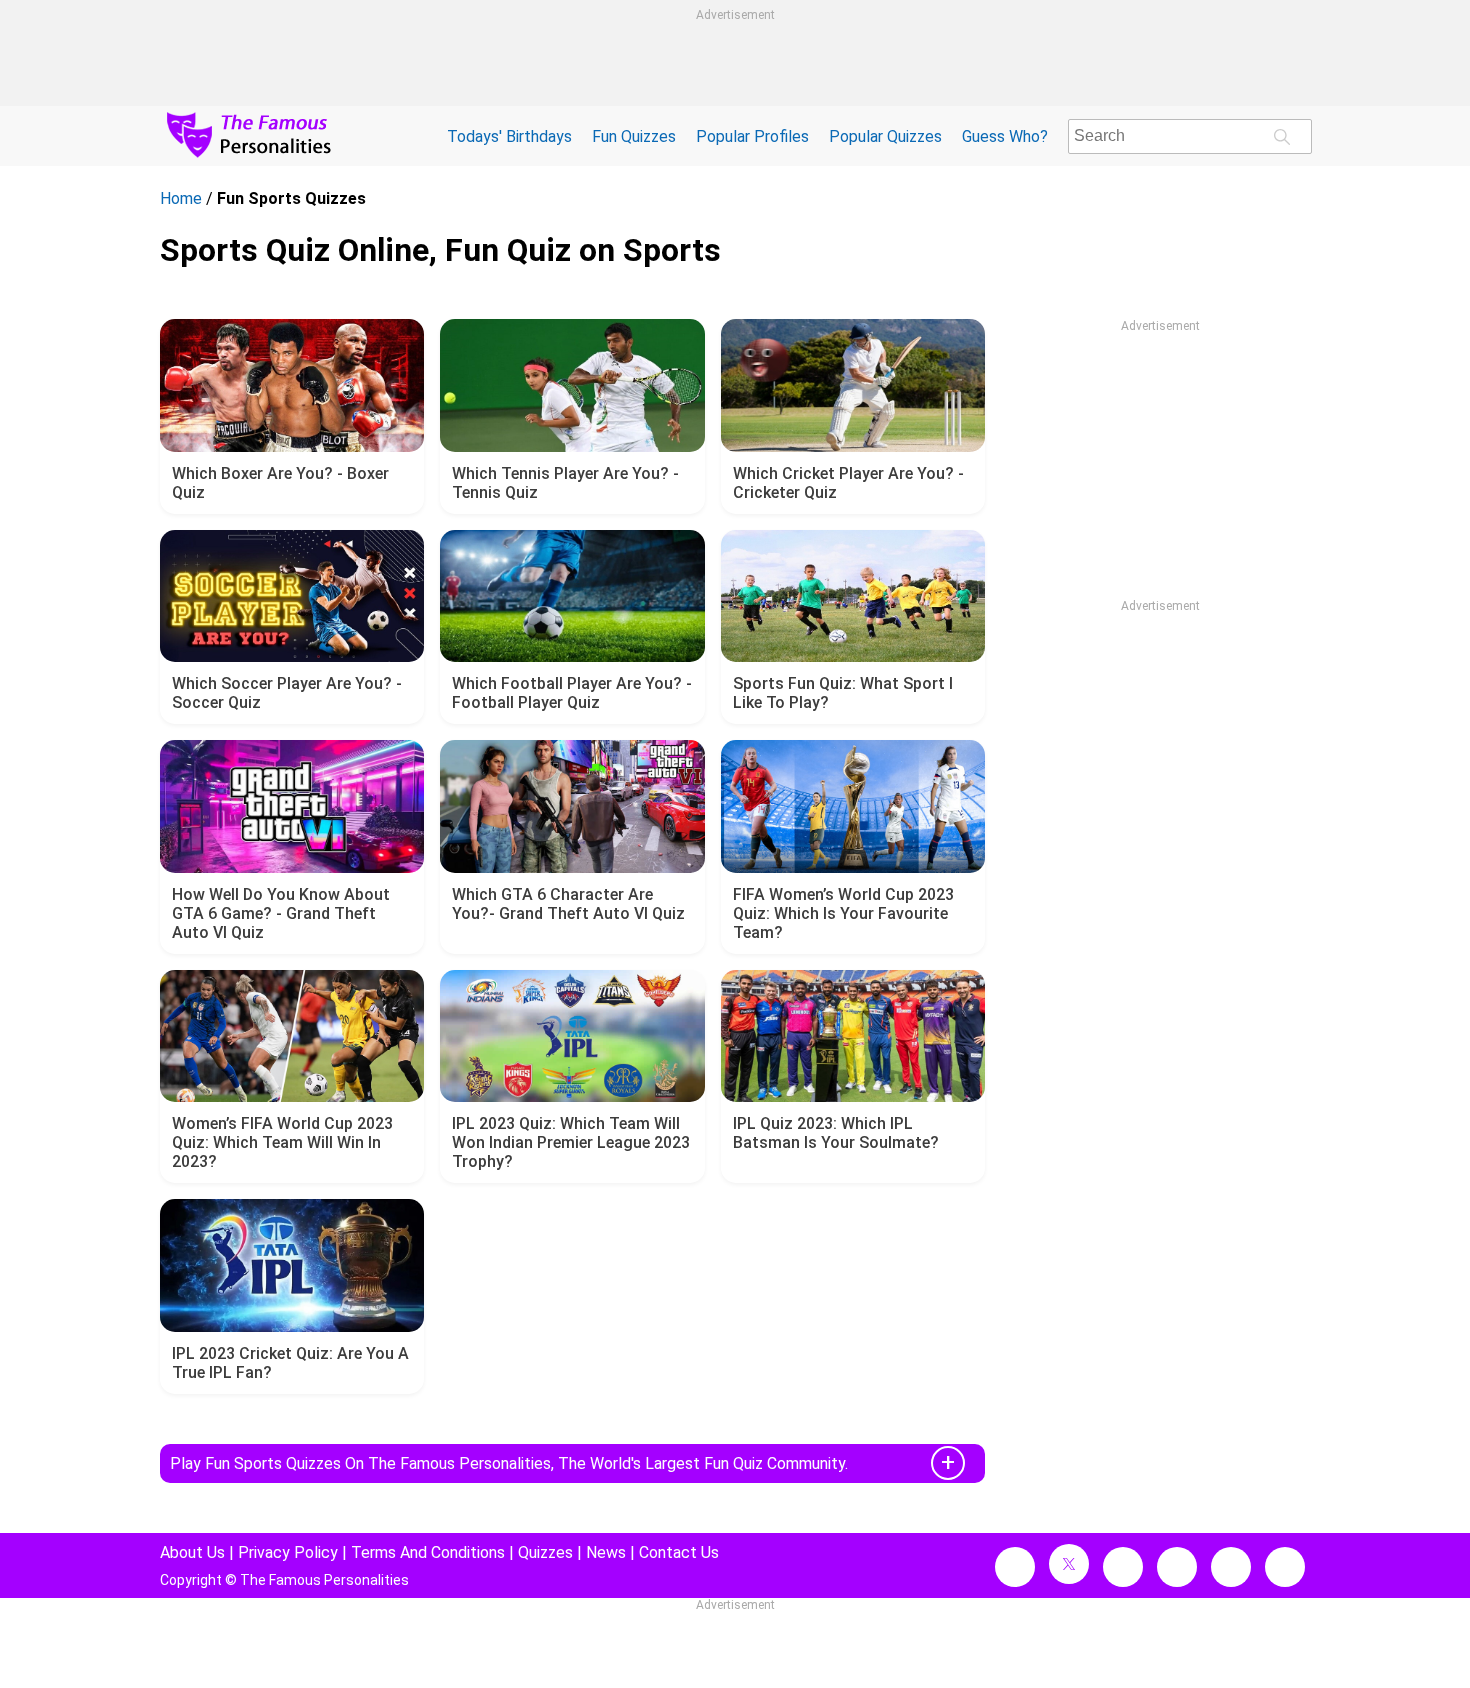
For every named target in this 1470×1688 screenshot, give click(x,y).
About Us (192, 1552)
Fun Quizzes (634, 136)
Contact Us (679, 1552)
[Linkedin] (1177, 1567)
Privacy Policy (288, 1552)
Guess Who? (1005, 136)
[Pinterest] (1231, 1567)
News (606, 1552)
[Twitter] (1069, 1564)
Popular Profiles (752, 136)
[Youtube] (1285, 1567)
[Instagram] (1123, 1567)
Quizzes (545, 1552)
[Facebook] (1015, 1567)
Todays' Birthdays (509, 136)
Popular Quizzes (885, 136)
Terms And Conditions (428, 1552)
